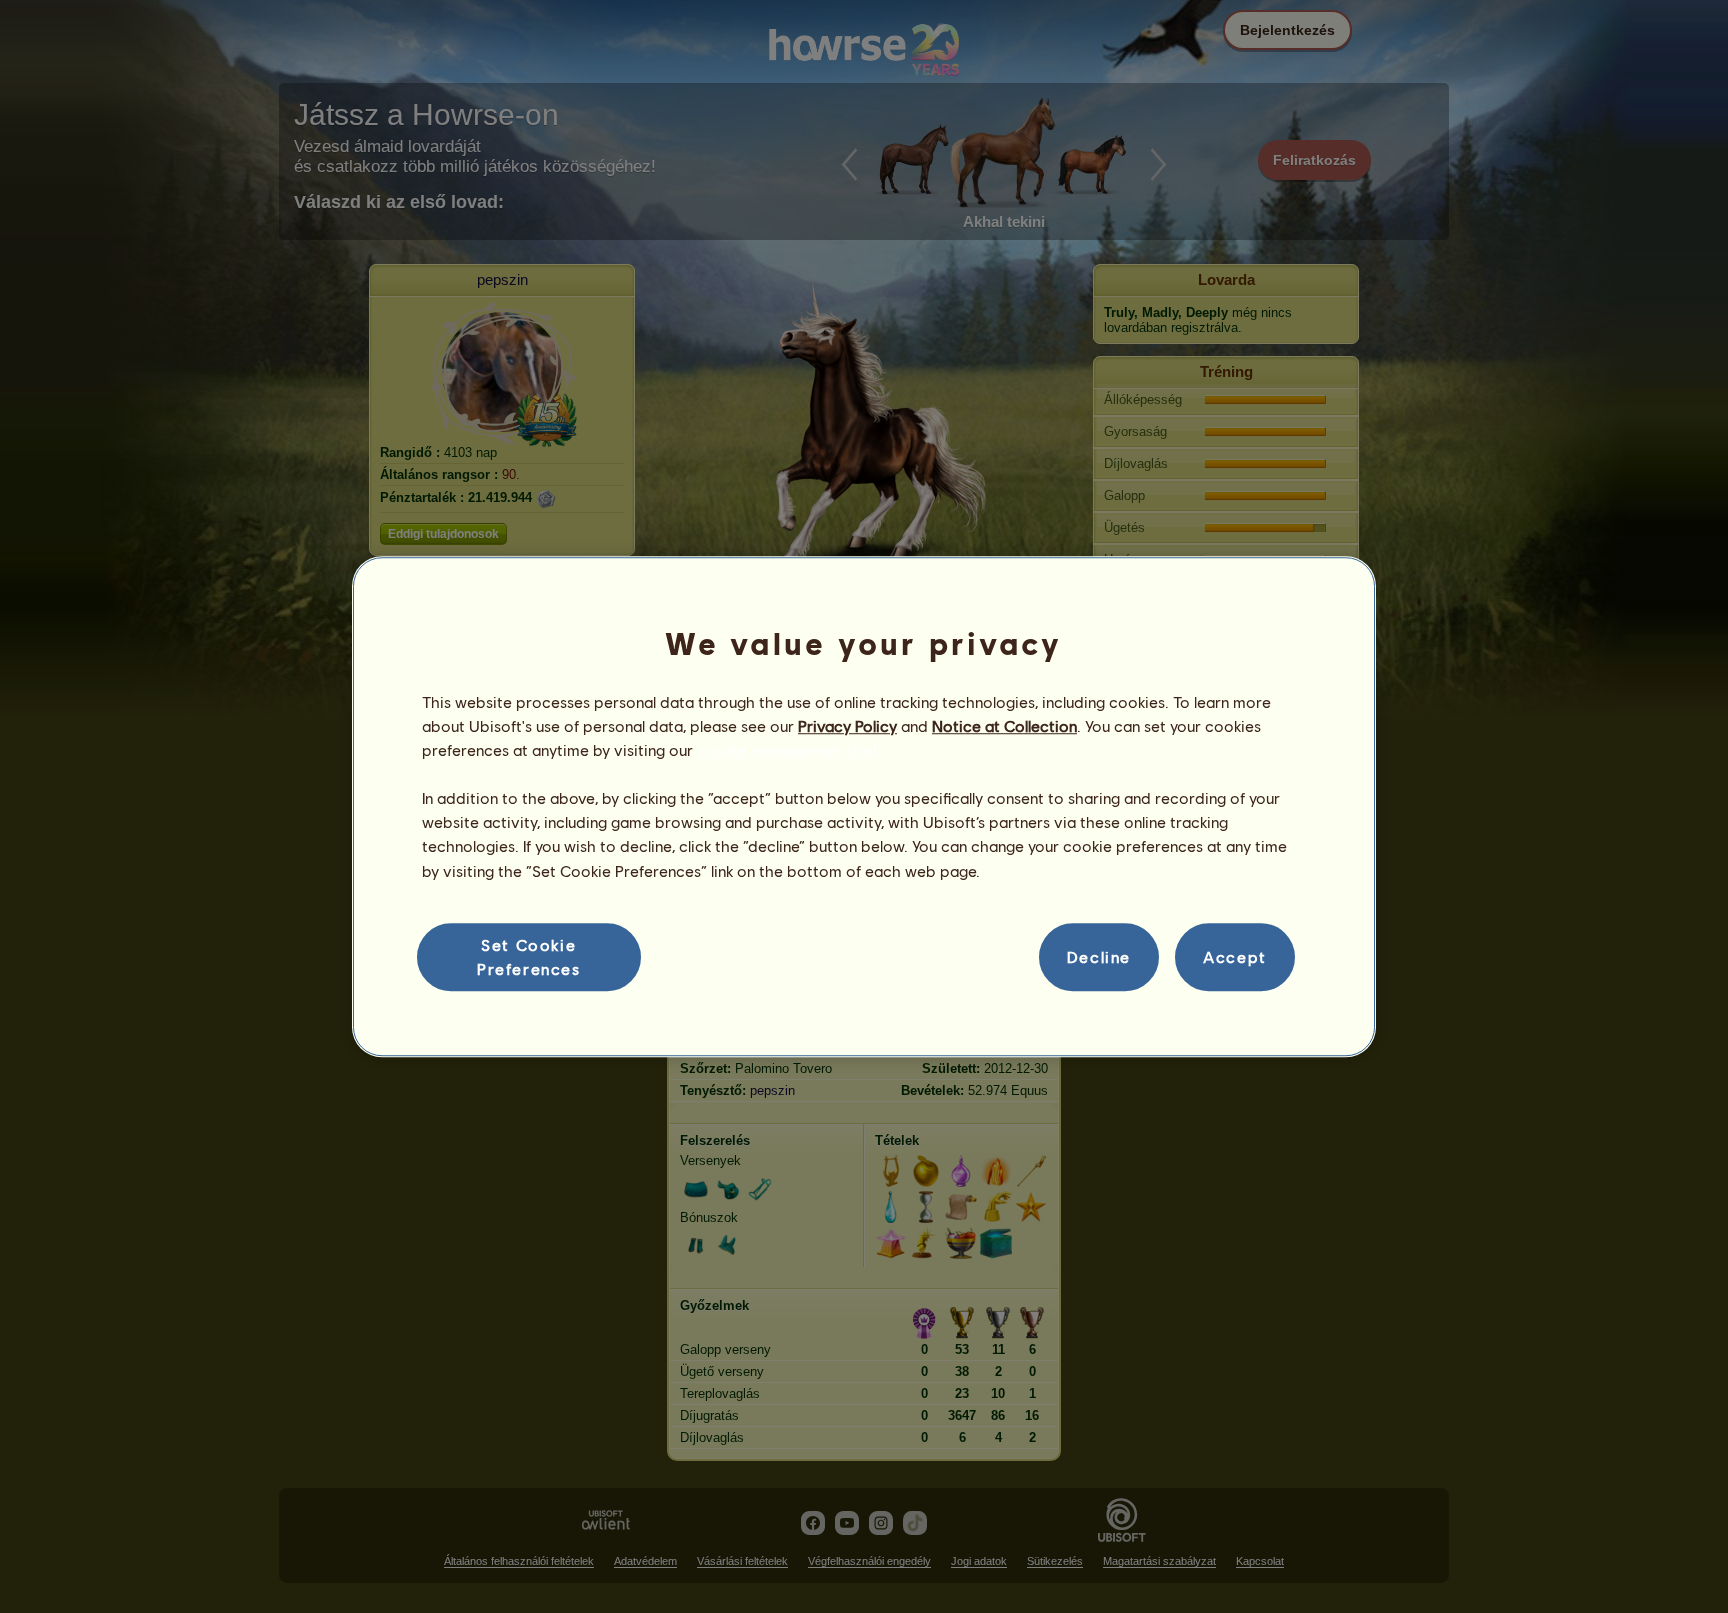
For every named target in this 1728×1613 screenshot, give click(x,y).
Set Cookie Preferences (529, 956)
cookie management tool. (788, 749)
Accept (1235, 956)
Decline (1099, 956)
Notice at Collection (1004, 725)
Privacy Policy (847, 725)
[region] (864, 807)
